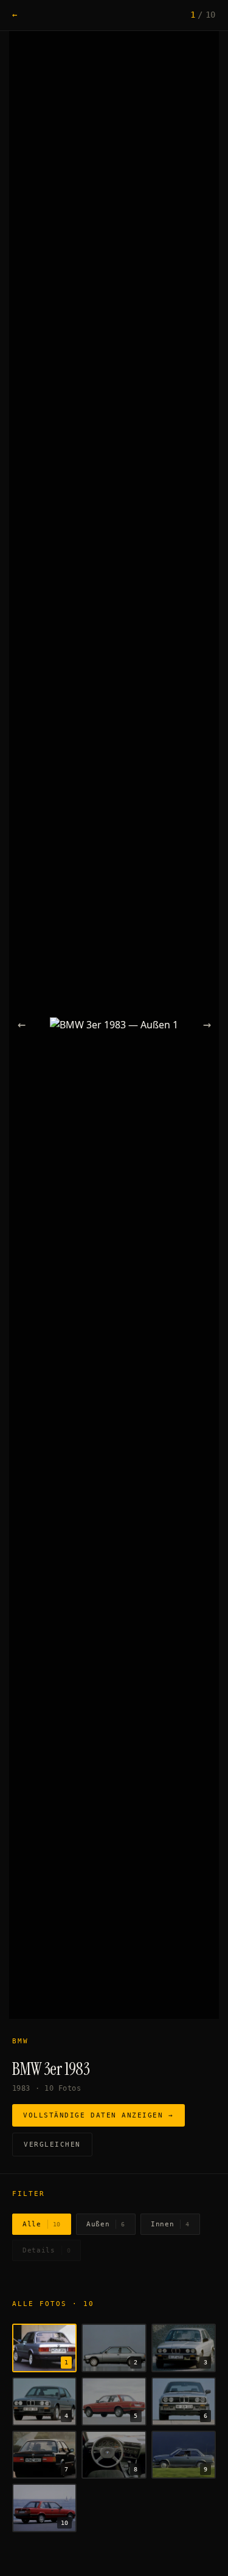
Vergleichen (52, 2145)
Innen (170, 2224)
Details (47, 2250)
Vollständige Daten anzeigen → (98, 2115)
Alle (42, 2224)
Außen (106, 2224)
